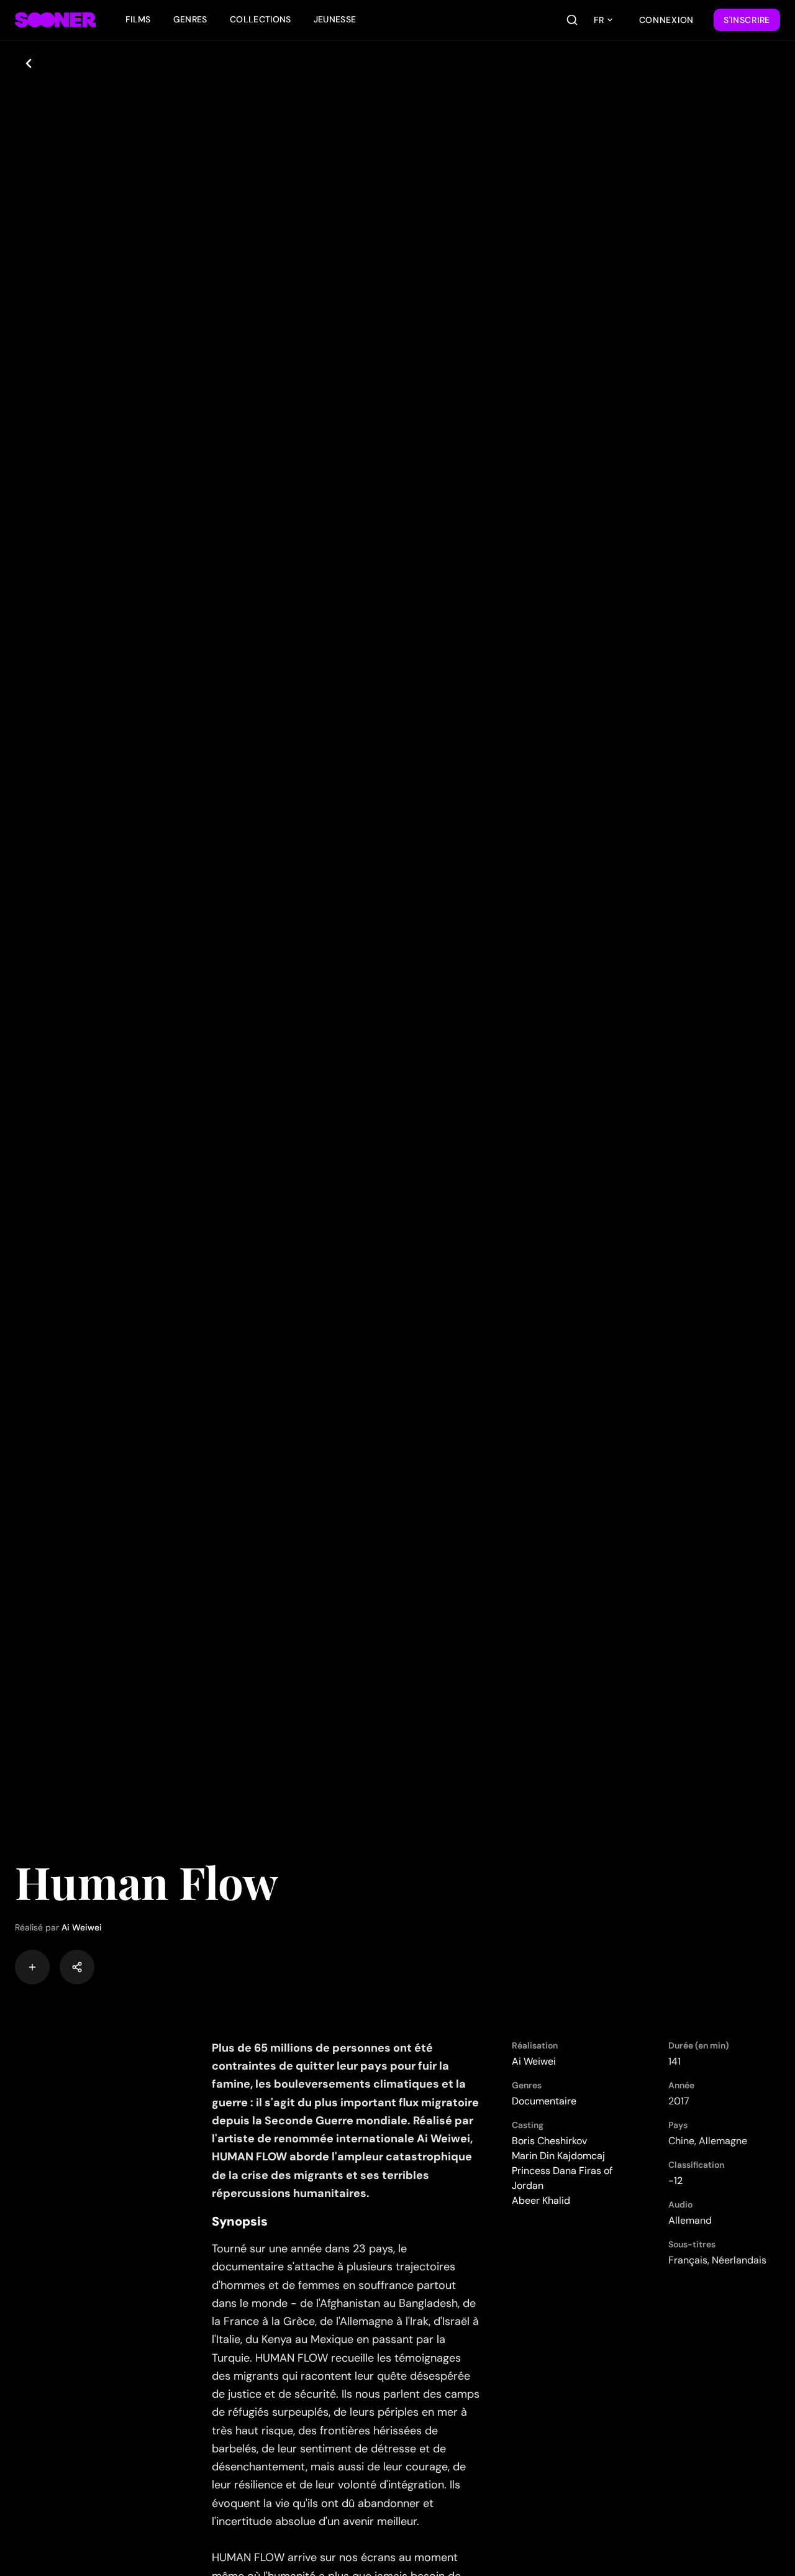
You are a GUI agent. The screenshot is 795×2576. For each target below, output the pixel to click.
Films (138, 19)
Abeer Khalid (541, 2200)
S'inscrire (747, 20)
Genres (190, 19)
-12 (675, 2181)
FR (599, 20)
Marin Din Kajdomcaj (558, 2156)
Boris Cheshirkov (549, 2141)
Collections (261, 19)
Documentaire (544, 2101)
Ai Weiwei (82, 1927)
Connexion (666, 20)
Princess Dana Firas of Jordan (562, 2178)
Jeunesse (335, 19)
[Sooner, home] (55, 20)
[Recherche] (572, 20)
